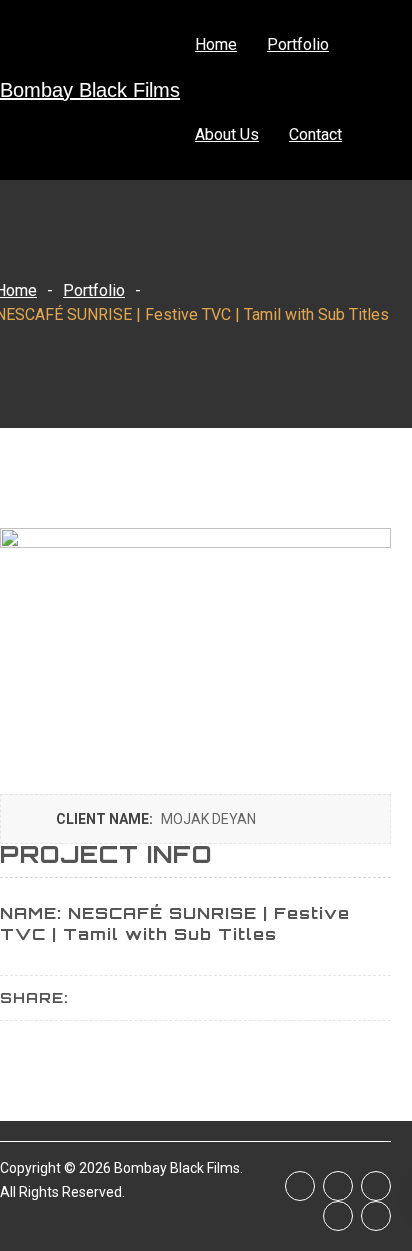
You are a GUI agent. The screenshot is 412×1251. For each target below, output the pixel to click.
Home (216, 44)
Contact (315, 134)
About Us (227, 134)
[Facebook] (300, 1186)
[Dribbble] (376, 1216)
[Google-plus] (338, 1216)
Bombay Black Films (90, 90)
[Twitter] (338, 1186)
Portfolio (298, 44)
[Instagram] (376, 1186)
